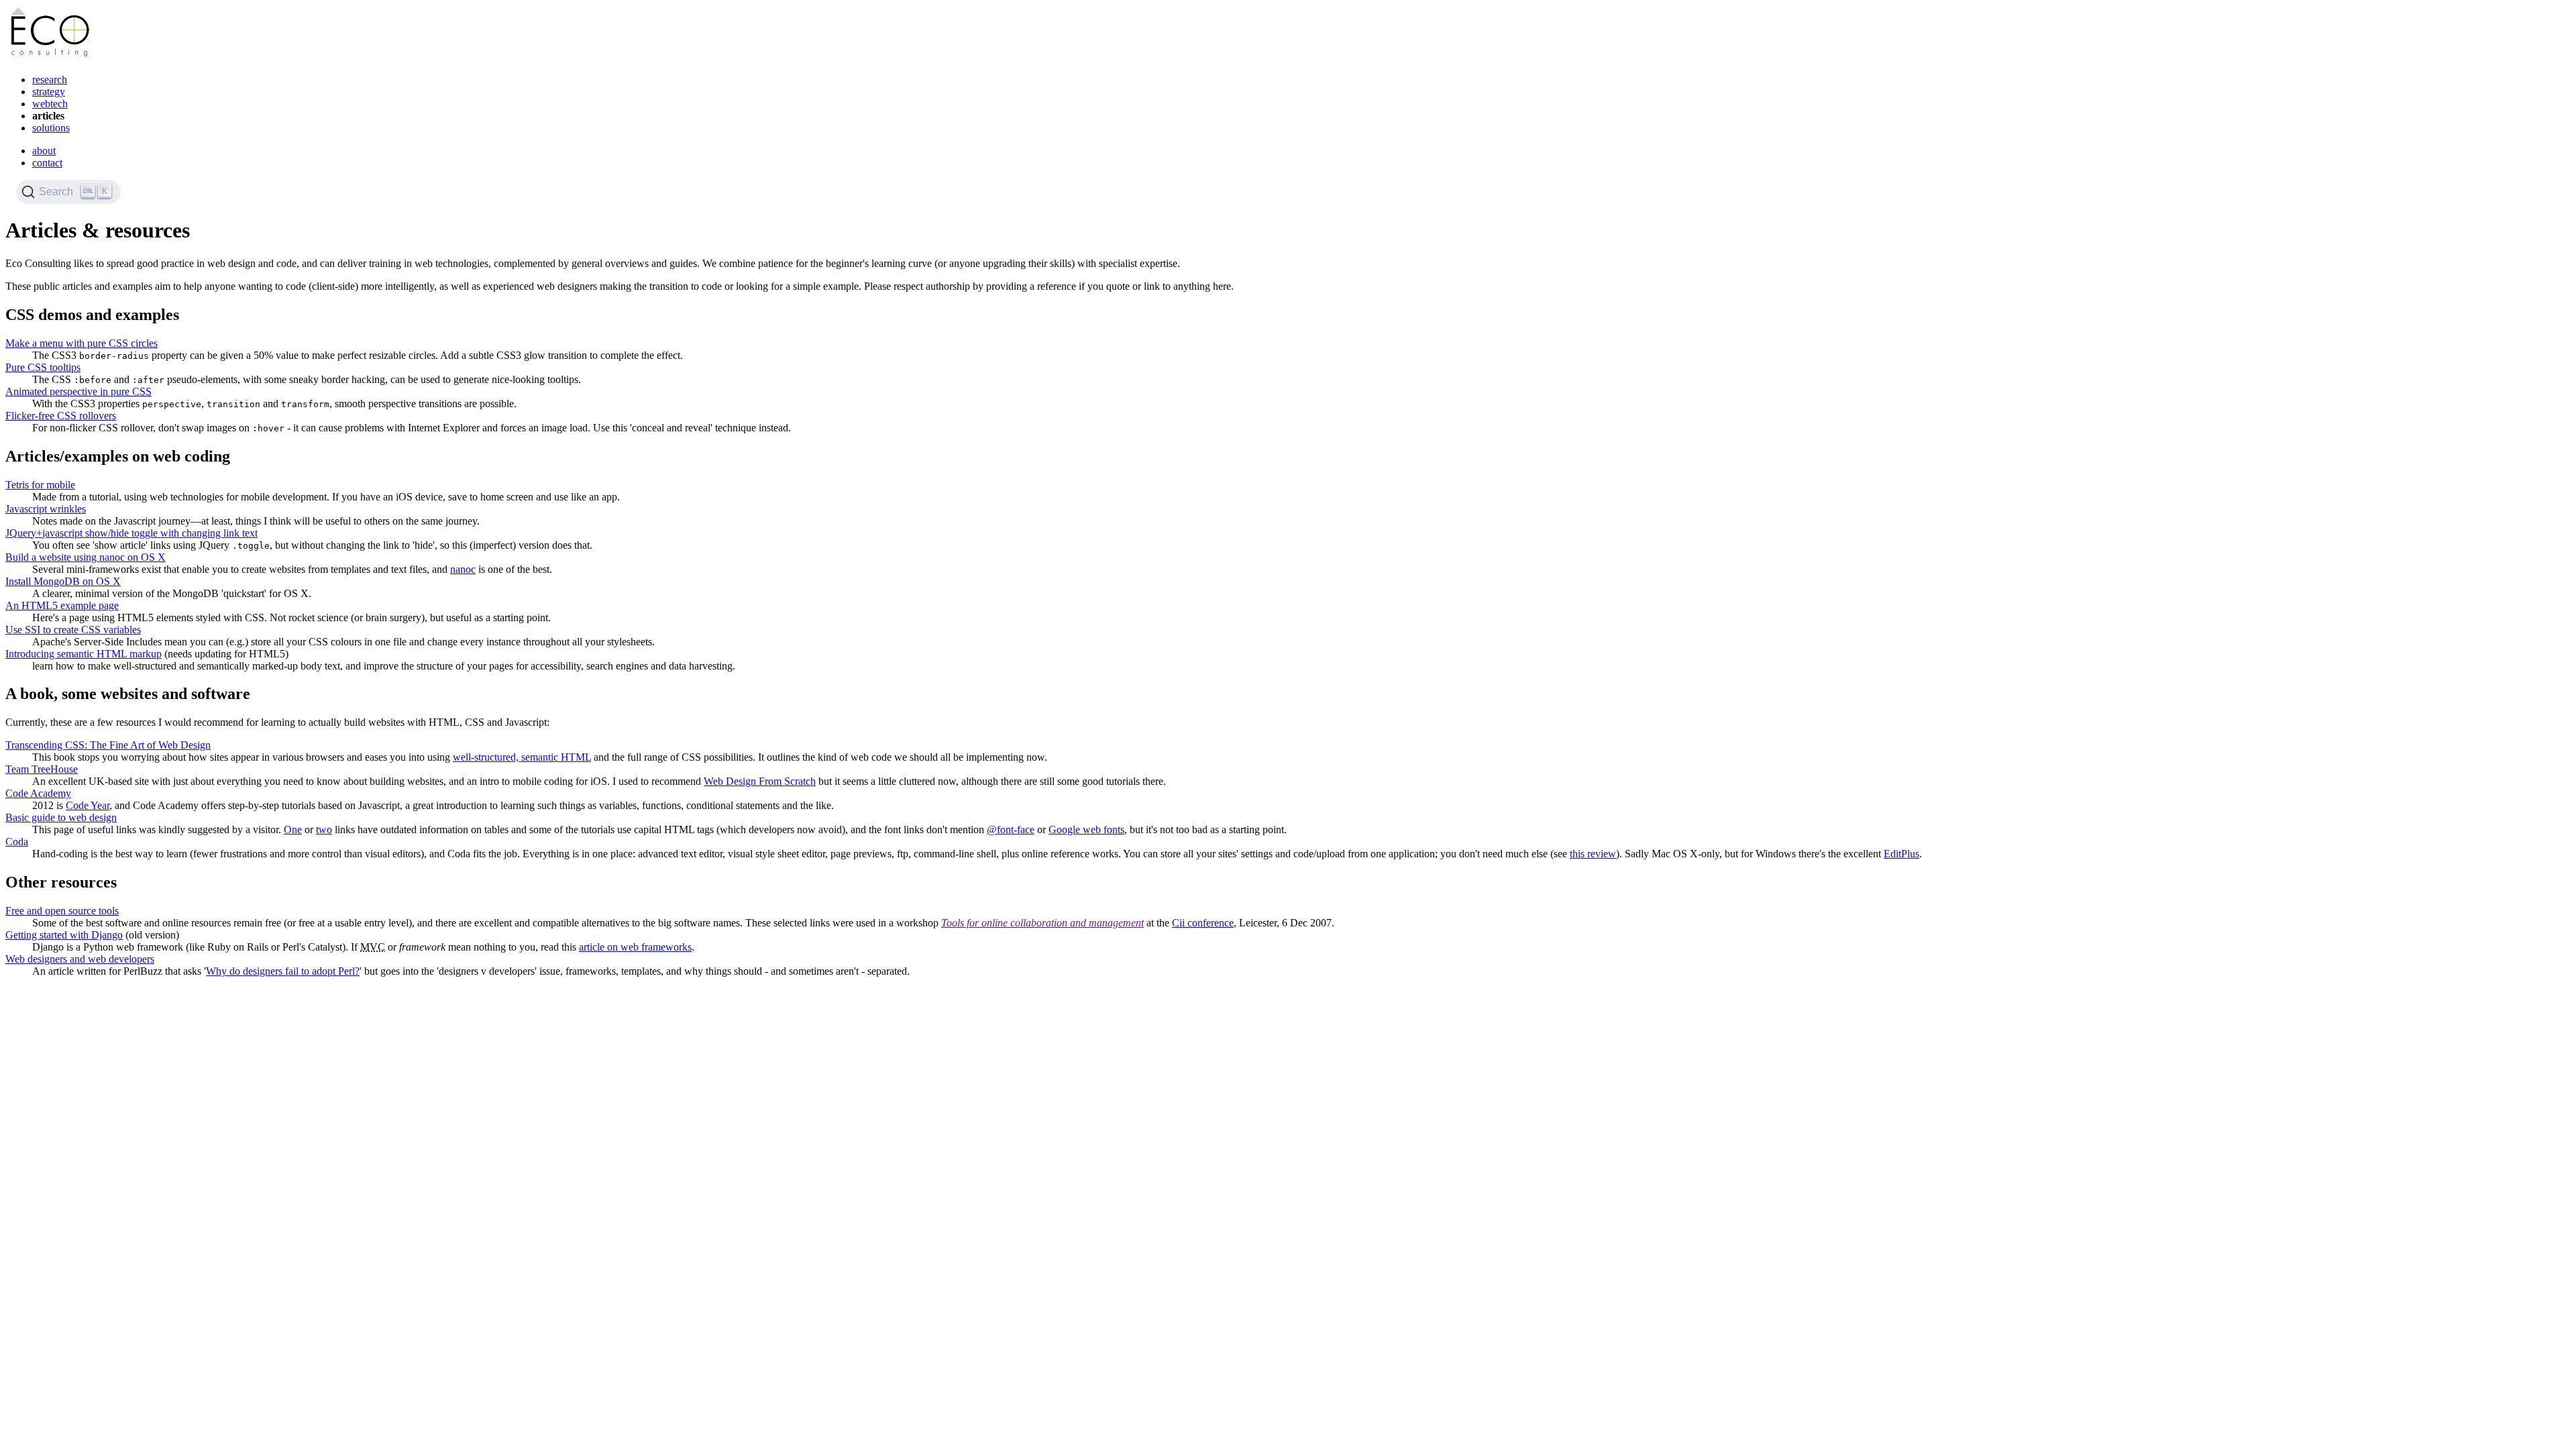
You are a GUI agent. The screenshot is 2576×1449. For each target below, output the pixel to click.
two (324, 829)
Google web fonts (1086, 829)
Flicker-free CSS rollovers (61, 416)
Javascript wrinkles (46, 509)
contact (47, 163)
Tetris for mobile (40, 485)
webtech (50, 104)
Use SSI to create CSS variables (73, 630)
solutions (51, 128)
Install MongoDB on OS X (63, 581)
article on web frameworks (635, 947)
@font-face (1011, 829)
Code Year (88, 805)
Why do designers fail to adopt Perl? (283, 971)
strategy (49, 92)
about (44, 151)
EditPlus (1901, 854)
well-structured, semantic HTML (522, 757)
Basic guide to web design (61, 817)
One (293, 829)
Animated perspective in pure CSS (78, 391)
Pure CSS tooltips (43, 367)
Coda (17, 842)
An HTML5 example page (62, 605)
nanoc (463, 569)
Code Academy (38, 793)
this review (1593, 854)
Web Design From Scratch (760, 781)
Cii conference (1203, 923)
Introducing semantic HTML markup (84, 654)
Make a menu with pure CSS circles (82, 343)
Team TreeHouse (42, 769)
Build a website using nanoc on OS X (86, 557)
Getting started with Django (64, 935)
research (50, 79)
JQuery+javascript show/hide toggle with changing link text (131, 533)
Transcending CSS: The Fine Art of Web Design (108, 745)
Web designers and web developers (80, 959)
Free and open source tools (62, 911)
